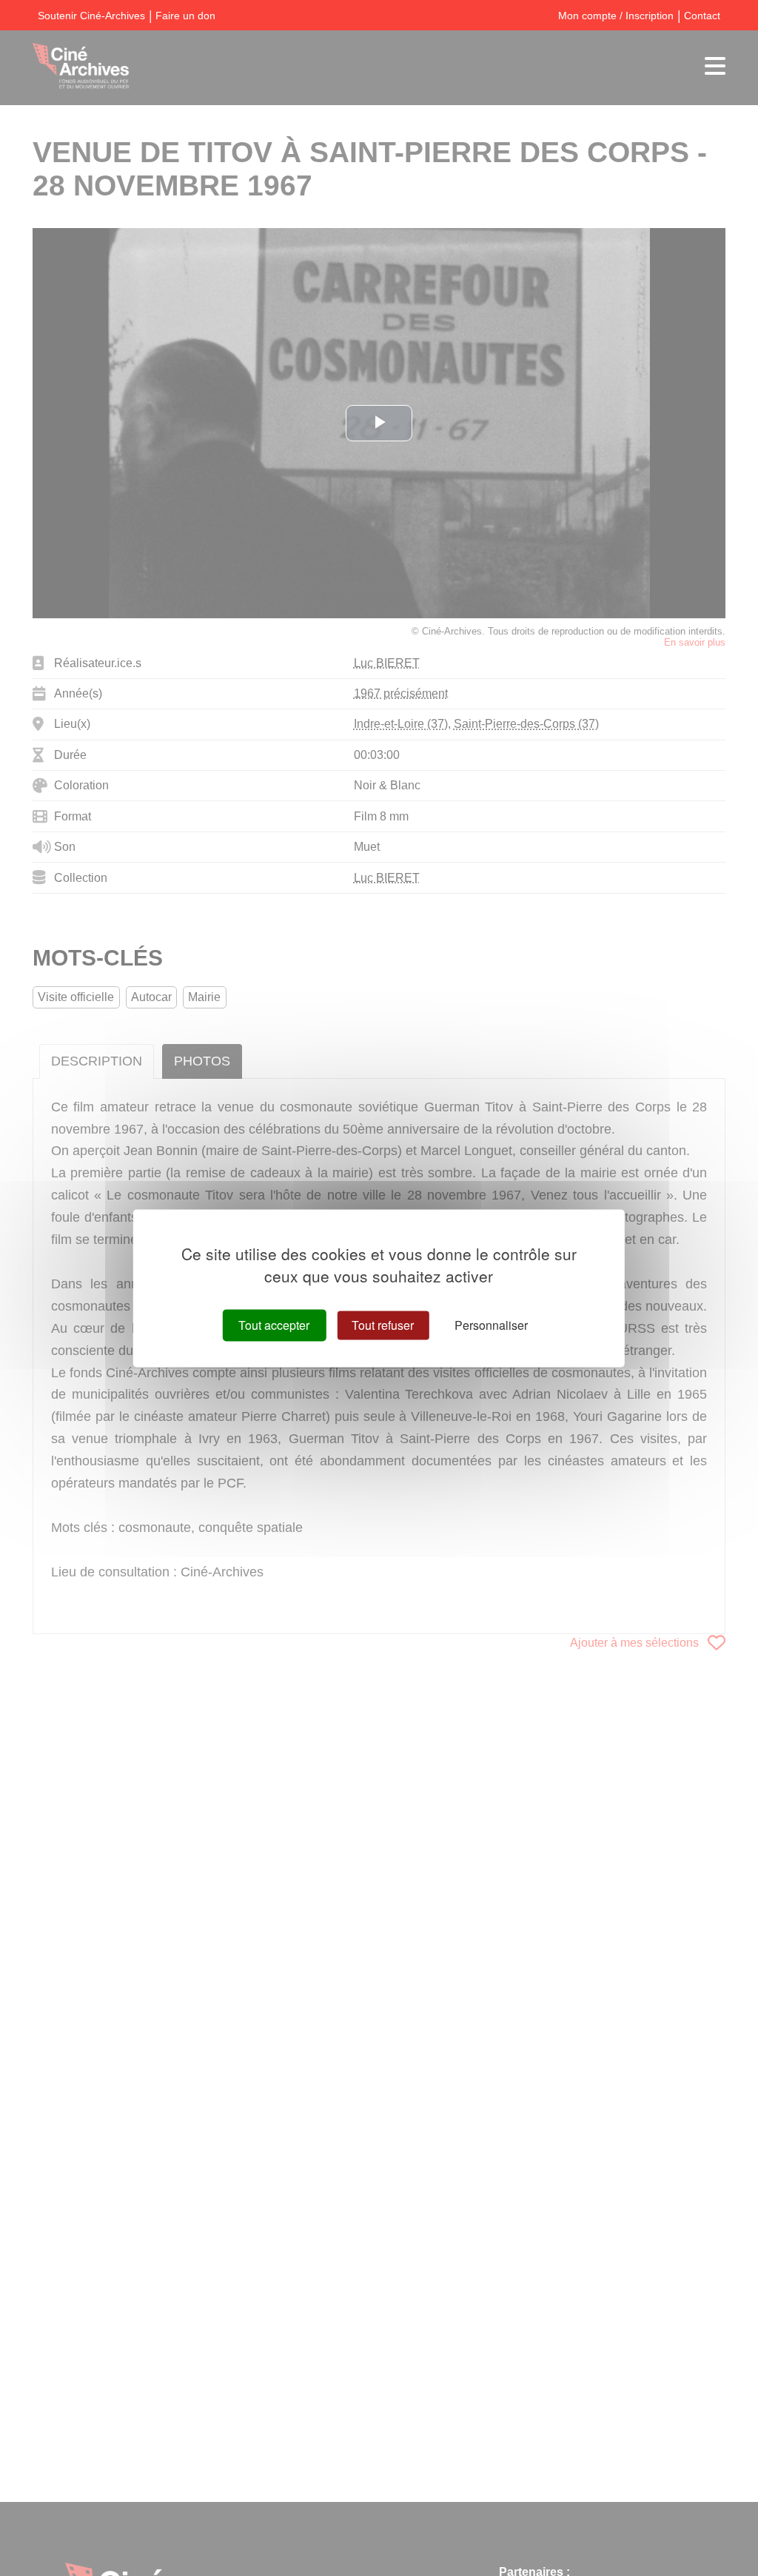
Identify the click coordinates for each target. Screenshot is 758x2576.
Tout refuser (383, 1325)
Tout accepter (274, 1325)
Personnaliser (491, 1325)
